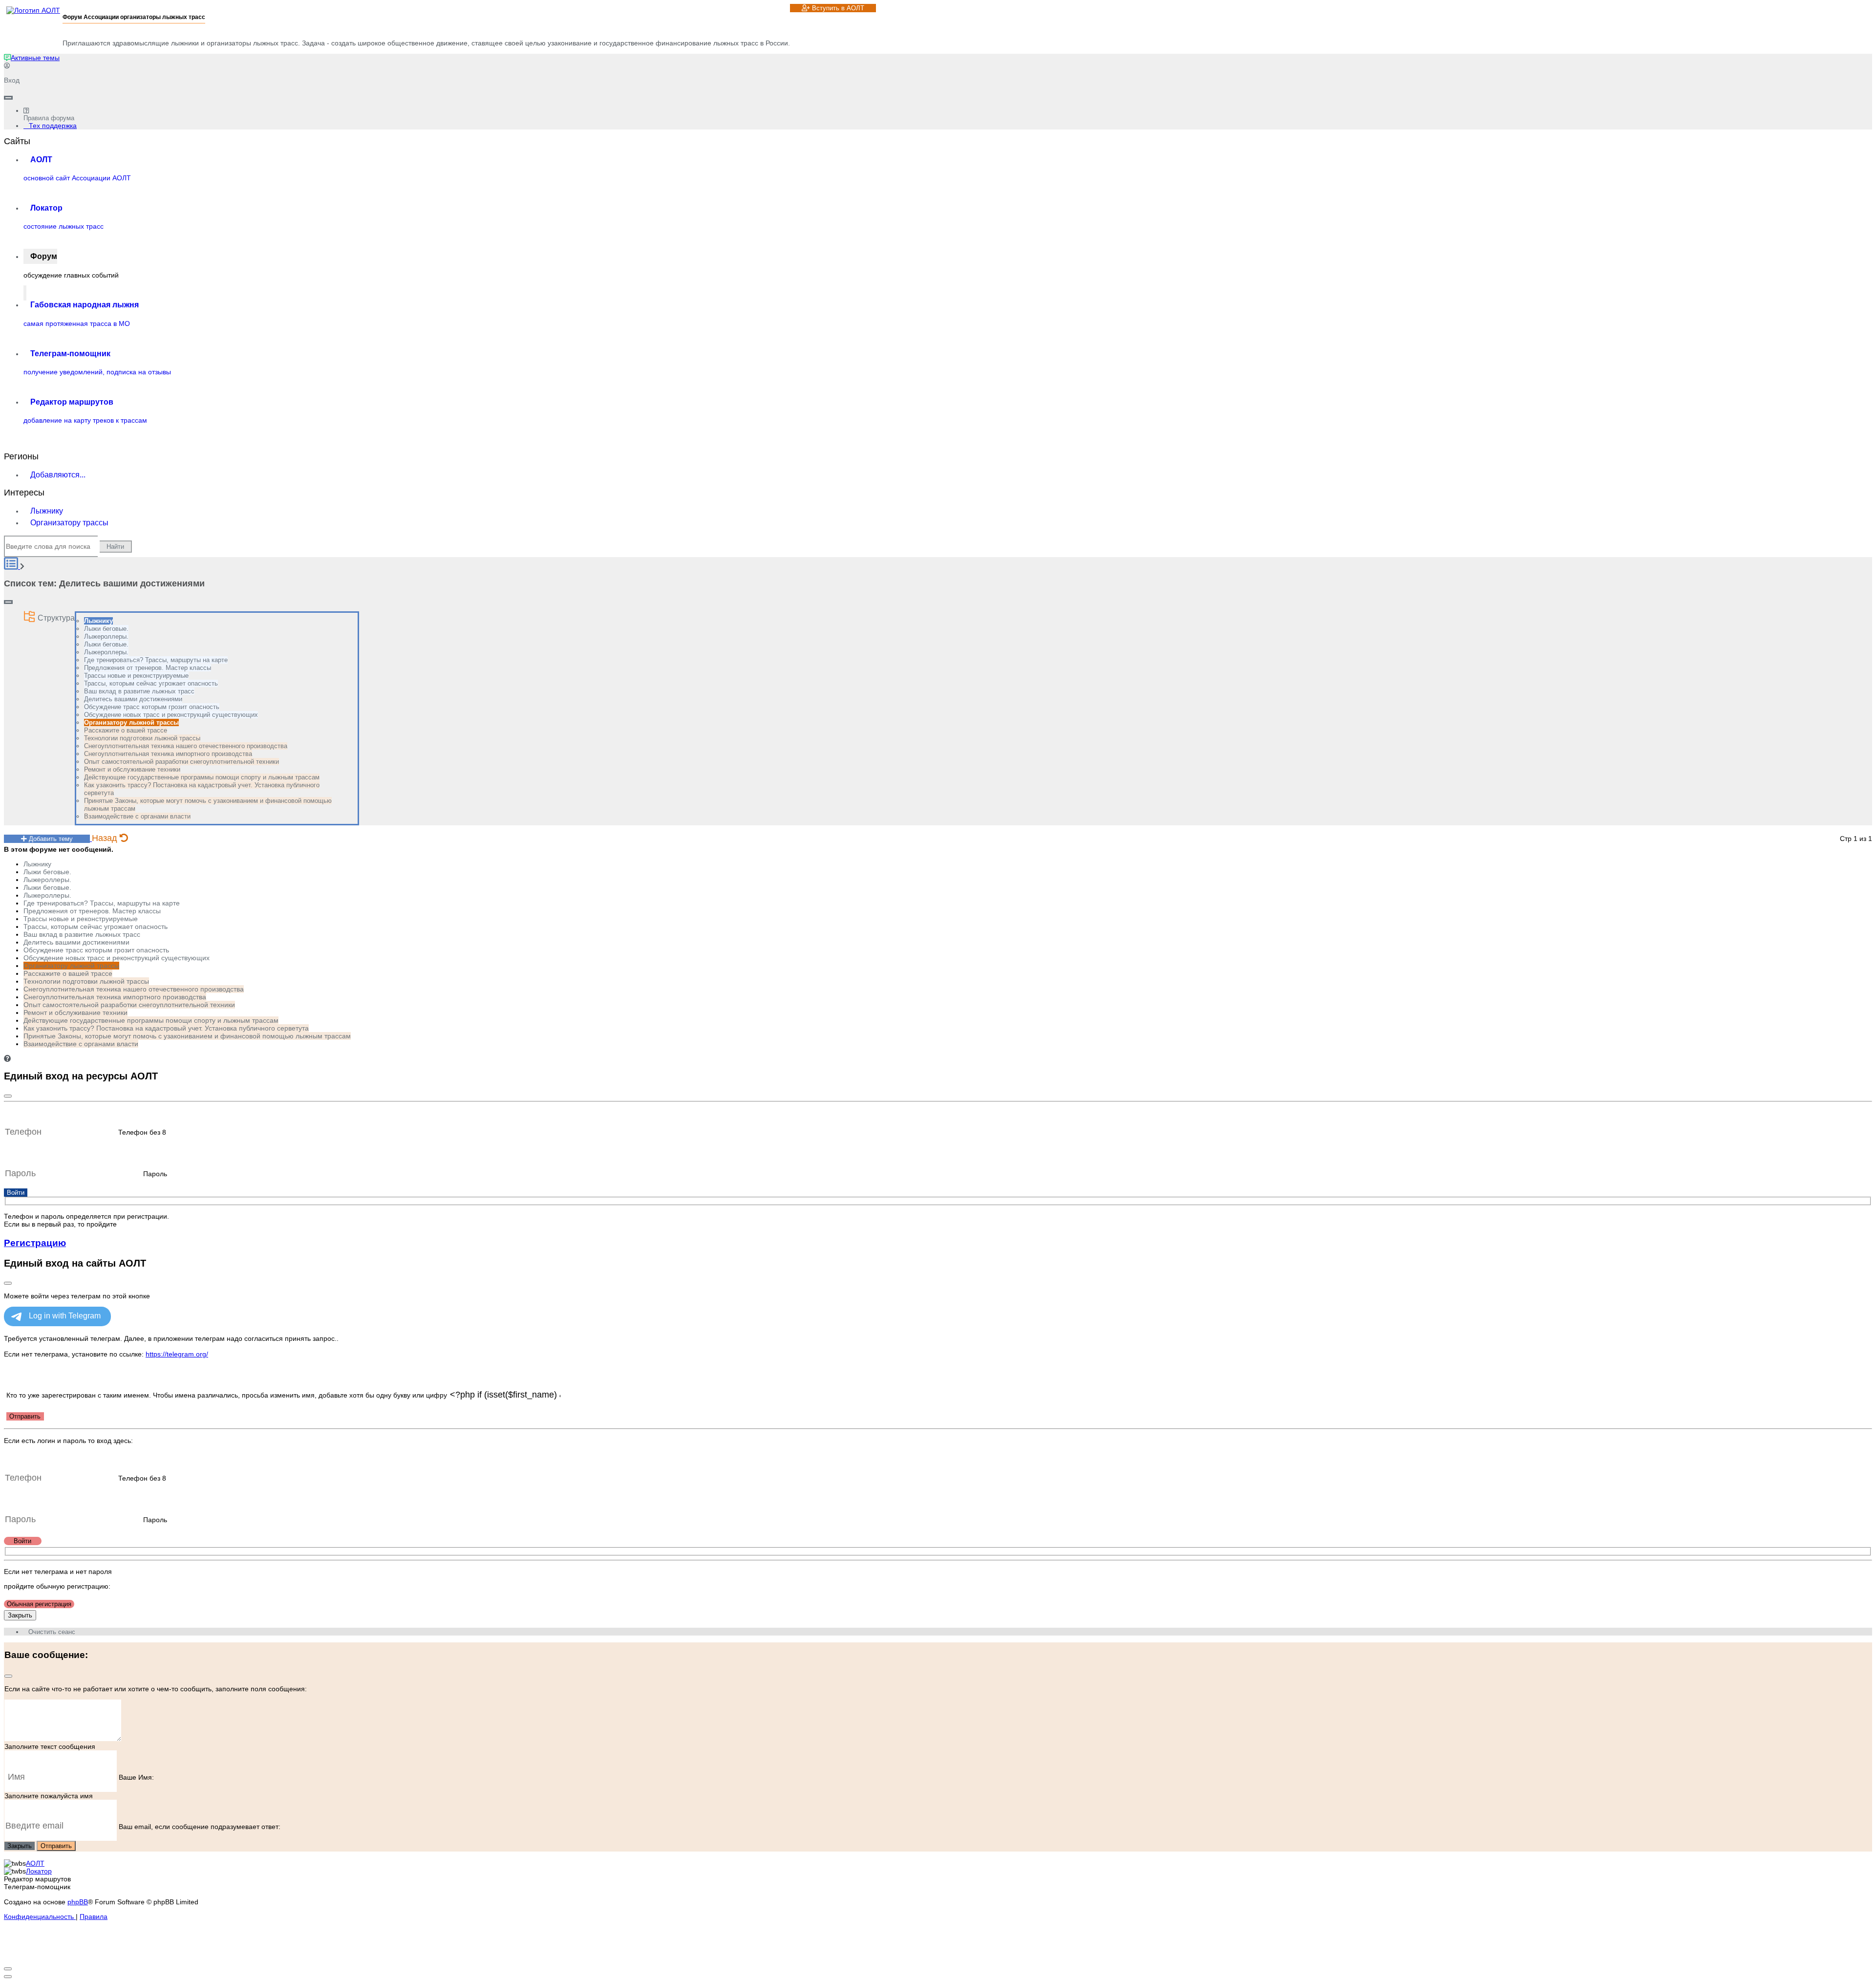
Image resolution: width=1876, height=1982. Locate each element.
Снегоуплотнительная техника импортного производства (168, 754)
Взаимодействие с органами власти (137, 816)
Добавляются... (58, 475)
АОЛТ (35, 1863)
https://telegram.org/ (177, 1354)
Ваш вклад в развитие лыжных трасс (139, 691)
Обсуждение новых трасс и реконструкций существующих (171, 715)
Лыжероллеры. (106, 636)
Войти (16, 1193)
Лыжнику (47, 511)
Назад (106, 838)
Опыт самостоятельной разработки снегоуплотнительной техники (181, 762)
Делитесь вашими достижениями (133, 699)
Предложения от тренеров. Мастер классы (148, 668)
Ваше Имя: (136, 1777)
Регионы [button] (21, 456)
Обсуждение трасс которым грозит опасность (152, 707)
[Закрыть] (8, 1283)
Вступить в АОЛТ (837, 8)
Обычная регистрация (39, 1604)
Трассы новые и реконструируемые (136, 676)
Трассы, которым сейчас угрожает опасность (151, 683)
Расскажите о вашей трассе (126, 730)
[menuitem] (32, 58)
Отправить (25, 1416)
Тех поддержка (53, 126)
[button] (7, 1058)
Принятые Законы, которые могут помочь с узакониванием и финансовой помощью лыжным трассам (187, 1036)
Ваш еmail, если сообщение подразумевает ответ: (200, 1826)
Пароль (155, 1174)
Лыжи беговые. (106, 629)
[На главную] (33, 10)
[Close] (8, 1096)
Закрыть (20, 1615)
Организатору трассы (69, 523)
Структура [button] (55, 618)
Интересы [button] (24, 493)
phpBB (78, 1902)
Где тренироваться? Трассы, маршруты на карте (156, 660)
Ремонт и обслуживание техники (132, 769)
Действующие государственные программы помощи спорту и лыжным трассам (202, 777)
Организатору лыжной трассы (131, 722)
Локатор (39, 1871)
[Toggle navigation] (8, 98)
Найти (115, 547)
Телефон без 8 (142, 1132)
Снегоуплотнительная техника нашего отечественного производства (186, 746)
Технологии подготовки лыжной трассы (142, 738)
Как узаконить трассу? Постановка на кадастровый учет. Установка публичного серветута (166, 1028)
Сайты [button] (17, 141)
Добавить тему (50, 839)
